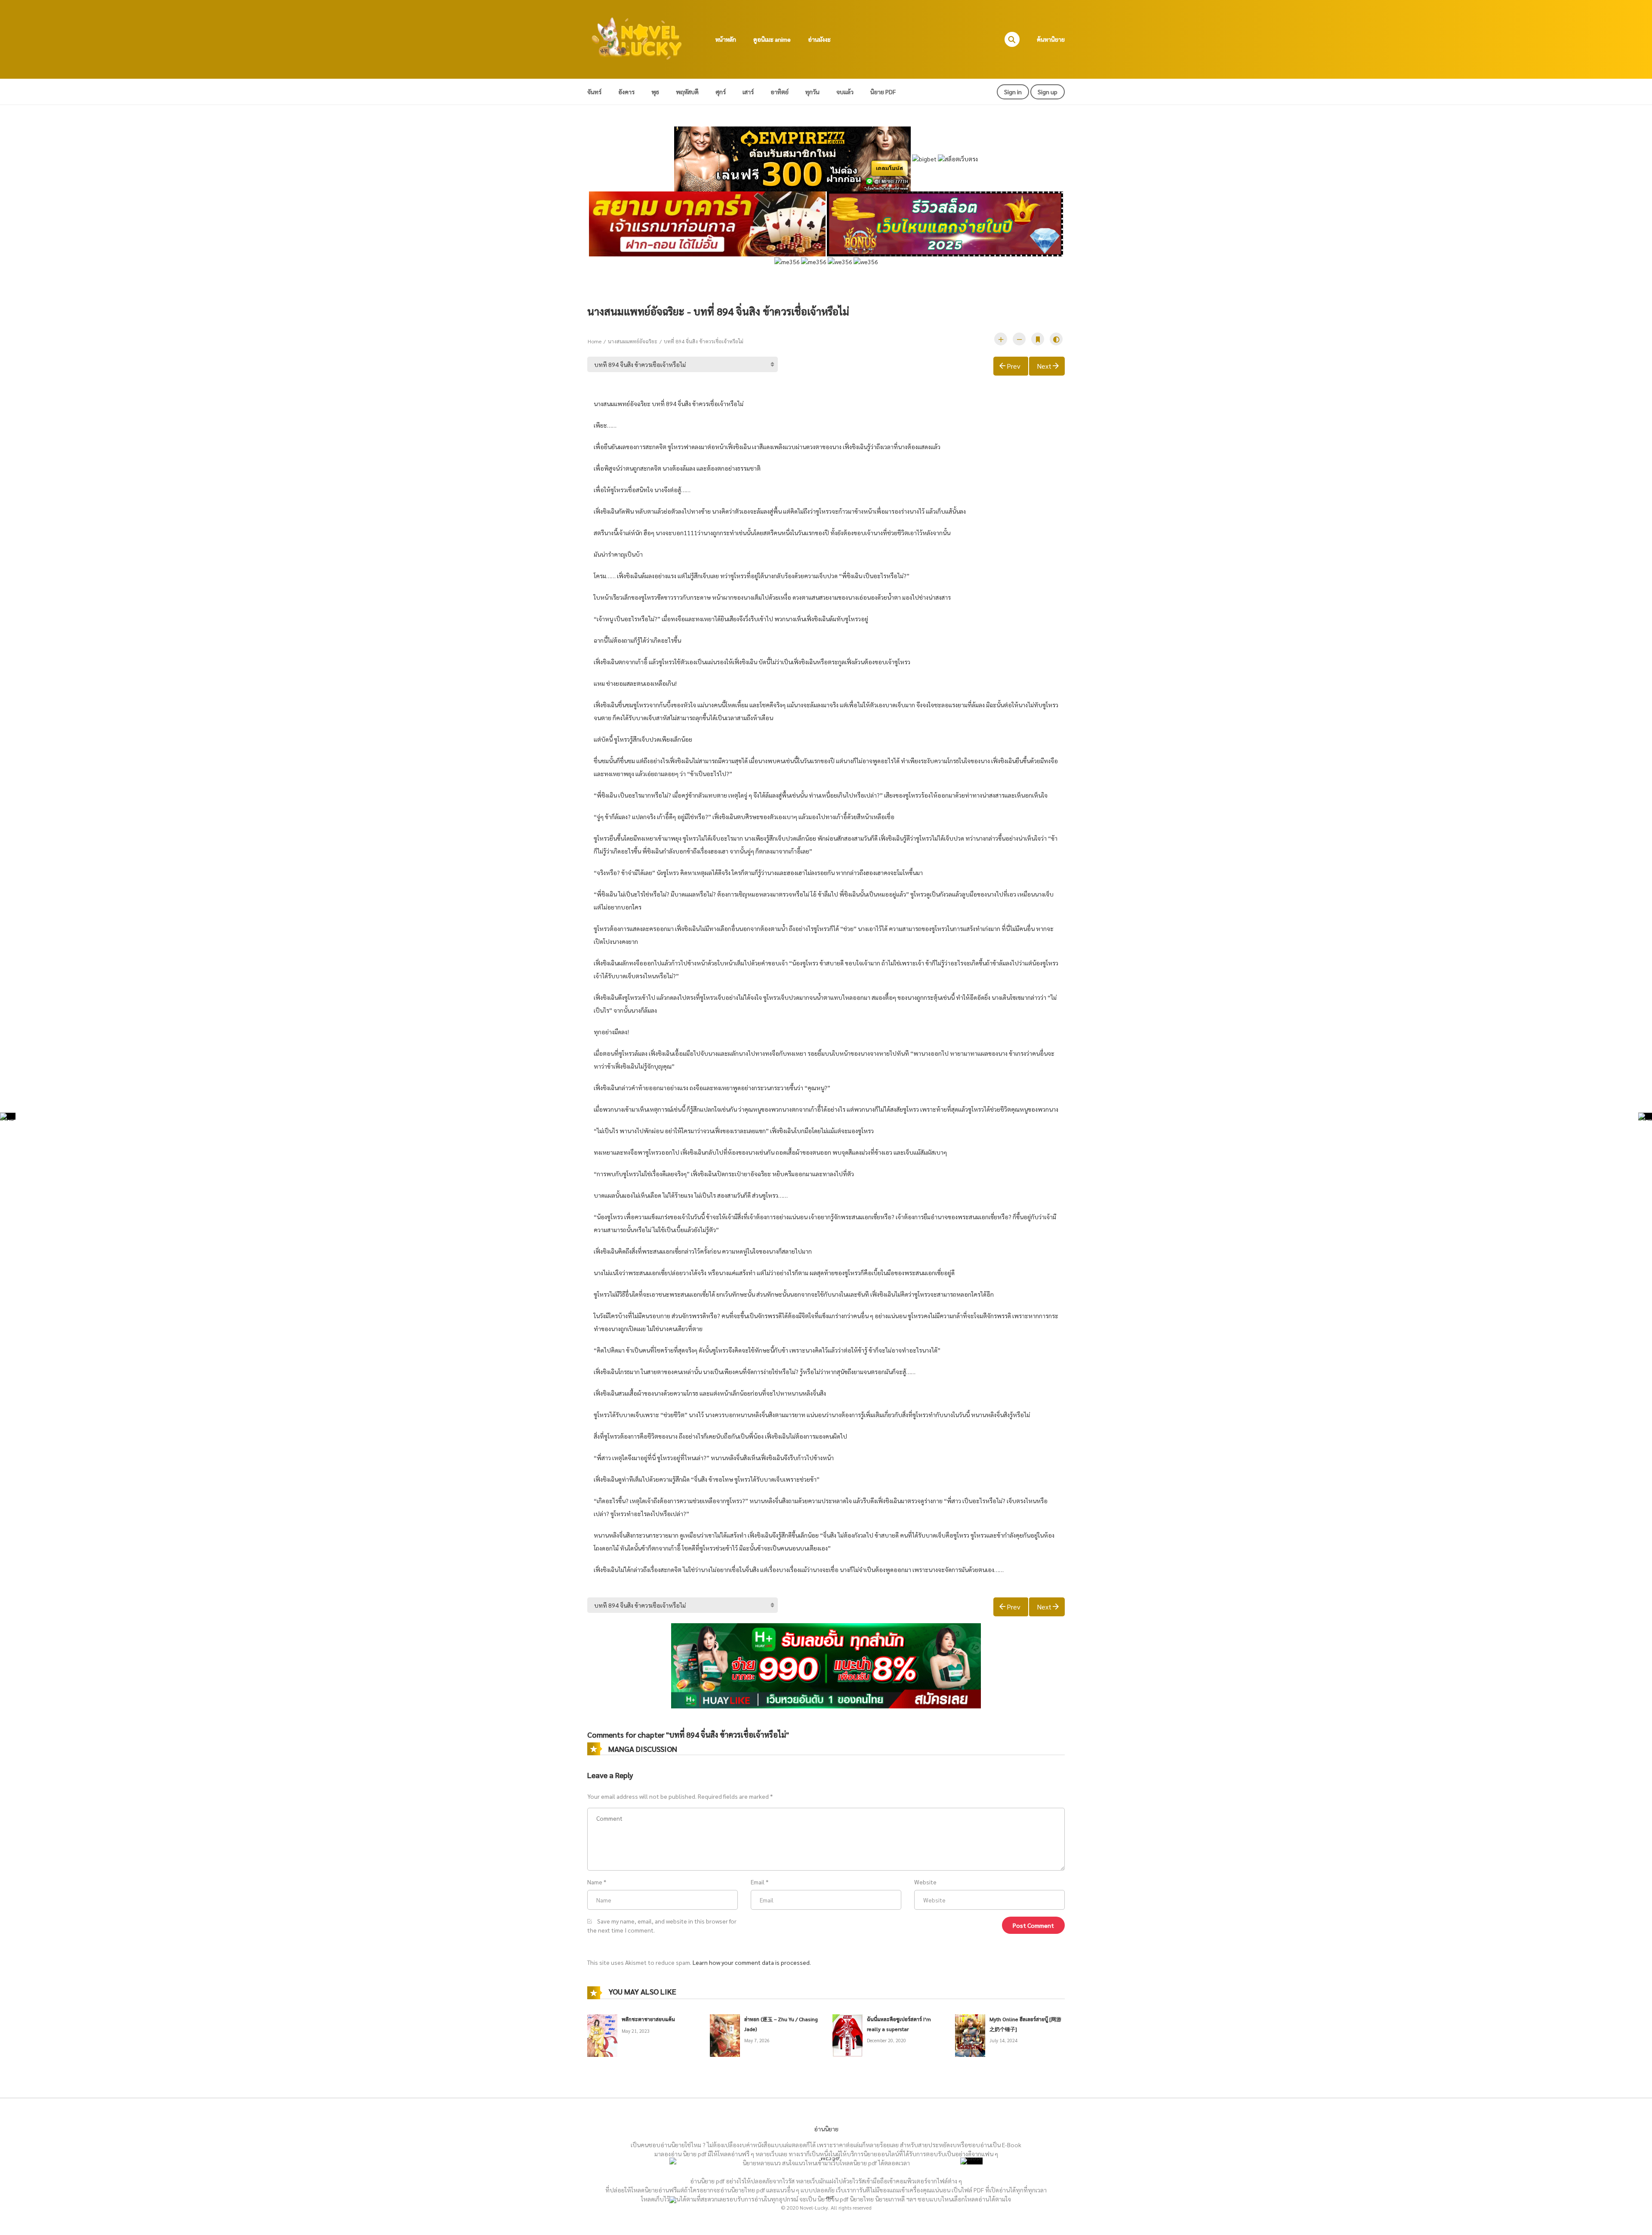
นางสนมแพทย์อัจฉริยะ (633, 341)
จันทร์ (594, 92)
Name (595, 1882)
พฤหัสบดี (687, 92)
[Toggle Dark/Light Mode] (1056, 339)
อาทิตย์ (780, 92)
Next (1044, 366)
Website (925, 1882)
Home (595, 341)
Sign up (1048, 92)
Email (758, 1882)
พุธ (655, 92)
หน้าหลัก (726, 39)
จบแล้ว (845, 92)
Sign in (1013, 92)
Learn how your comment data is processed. (752, 1962)
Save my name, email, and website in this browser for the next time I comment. (662, 1925)
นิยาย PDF (883, 92)
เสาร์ (748, 92)
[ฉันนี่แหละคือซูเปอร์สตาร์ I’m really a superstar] (848, 2035)
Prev (1014, 366)
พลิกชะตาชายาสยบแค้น (648, 2019)
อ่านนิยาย (826, 2129)
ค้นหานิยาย (1051, 39)
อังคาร (626, 92)
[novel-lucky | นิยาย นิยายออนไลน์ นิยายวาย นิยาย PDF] (637, 38)
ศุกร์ (721, 92)
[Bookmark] (1038, 339)
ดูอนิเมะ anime (772, 39)
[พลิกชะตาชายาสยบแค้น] (602, 2035)
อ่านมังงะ (819, 39)
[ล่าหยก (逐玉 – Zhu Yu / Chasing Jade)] (725, 2035)
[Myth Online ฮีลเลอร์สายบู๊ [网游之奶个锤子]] (970, 2035)
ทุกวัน (812, 92)
